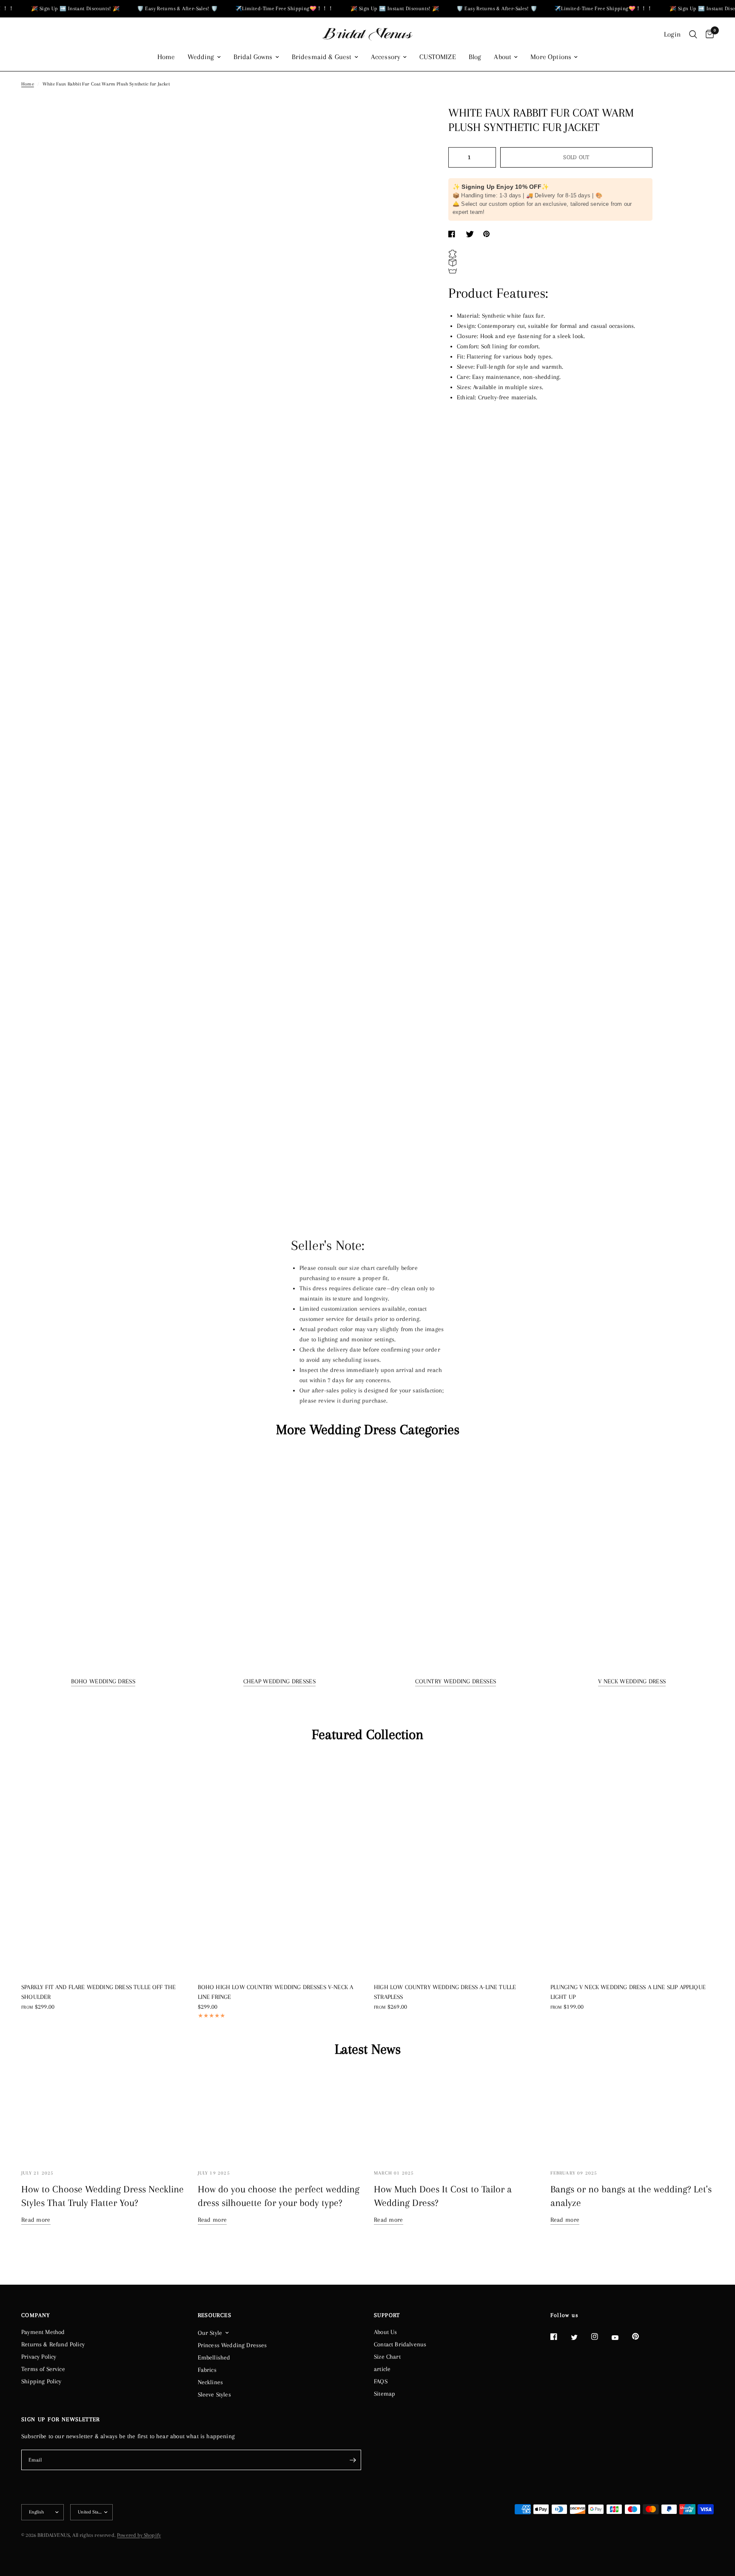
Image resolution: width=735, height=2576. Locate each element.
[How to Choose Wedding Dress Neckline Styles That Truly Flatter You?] (103, 2115)
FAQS (381, 2381)
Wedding (201, 57)
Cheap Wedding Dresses (279, 1681)
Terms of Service (43, 2369)
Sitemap (385, 2394)
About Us (385, 2332)
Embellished (214, 2357)
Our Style (210, 2333)
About (503, 57)
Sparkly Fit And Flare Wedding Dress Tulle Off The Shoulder (98, 1992)
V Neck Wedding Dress (632, 1681)
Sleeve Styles (214, 2394)
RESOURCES (215, 2315)
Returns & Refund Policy (53, 2344)
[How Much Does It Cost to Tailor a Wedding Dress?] (456, 2115)
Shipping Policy (41, 2381)
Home (166, 57)
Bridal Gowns (253, 57)
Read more (36, 2220)
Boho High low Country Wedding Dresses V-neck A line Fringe (276, 1992)
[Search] (693, 34)
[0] (708, 34)
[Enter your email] (353, 2460)
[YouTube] (621, 2337)
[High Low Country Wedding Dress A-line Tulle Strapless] (456, 1865)
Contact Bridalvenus (400, 2344)
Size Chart (387, 2357)
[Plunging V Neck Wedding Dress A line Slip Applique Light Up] (632, 1865)
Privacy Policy (39, 2357)
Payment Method (43, 2332)
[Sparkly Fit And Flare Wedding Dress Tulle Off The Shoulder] (103, 1865)
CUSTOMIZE (438, 57)
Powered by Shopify (139, 2535)
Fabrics (207, 2370)
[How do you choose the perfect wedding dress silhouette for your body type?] (280, 2115)
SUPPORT (387, 2315)
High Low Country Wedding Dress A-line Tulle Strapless (445, 1992)
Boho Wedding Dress (103, 1681)
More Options (551, 57)
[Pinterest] (641, 2336)
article (382, 2369)
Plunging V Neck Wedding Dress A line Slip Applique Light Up (628, 1992)
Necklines (211, 2382)
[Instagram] (601, 2337)
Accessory (386, 57)
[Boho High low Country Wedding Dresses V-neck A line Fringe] (280, 1865)
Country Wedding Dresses (456, 1681)
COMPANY (36, 2315)
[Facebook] (560, 2337)
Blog (475, 57)
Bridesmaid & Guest (322, 57)
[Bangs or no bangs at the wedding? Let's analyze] (632, 2115)
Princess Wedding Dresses (232, 2345)
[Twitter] (580, 2337)
